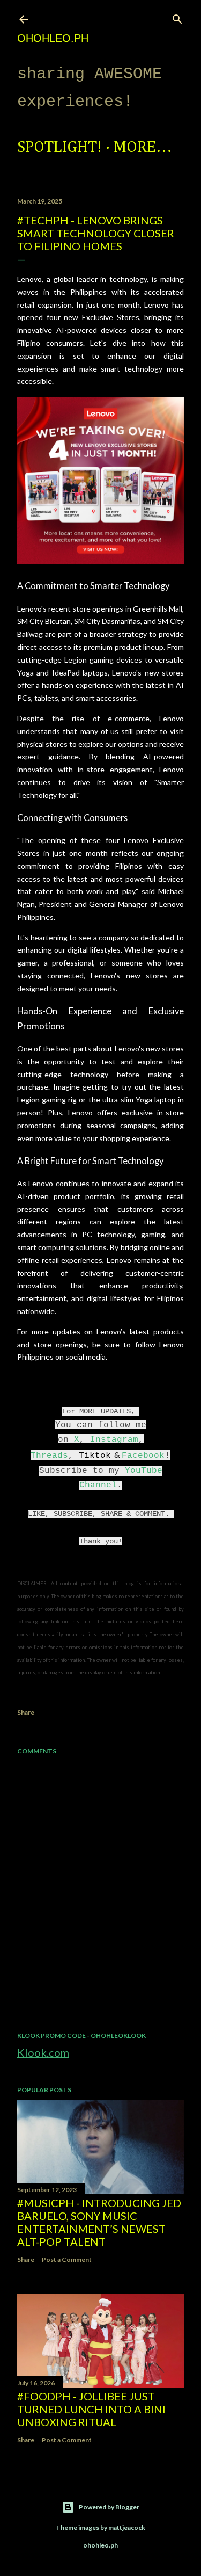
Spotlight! (59, 148)
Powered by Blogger (109, 2507)
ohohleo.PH (53, 38)
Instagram (114, 1440)
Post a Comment (67, 2259)
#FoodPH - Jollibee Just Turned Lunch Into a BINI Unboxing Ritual (91, 2409)
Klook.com (43, 2052)
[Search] (177, 17)
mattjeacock (127, 2527)
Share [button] (26, 1712)
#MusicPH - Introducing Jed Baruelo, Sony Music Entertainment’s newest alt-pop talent (99, 2222)
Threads (49, 1456)
